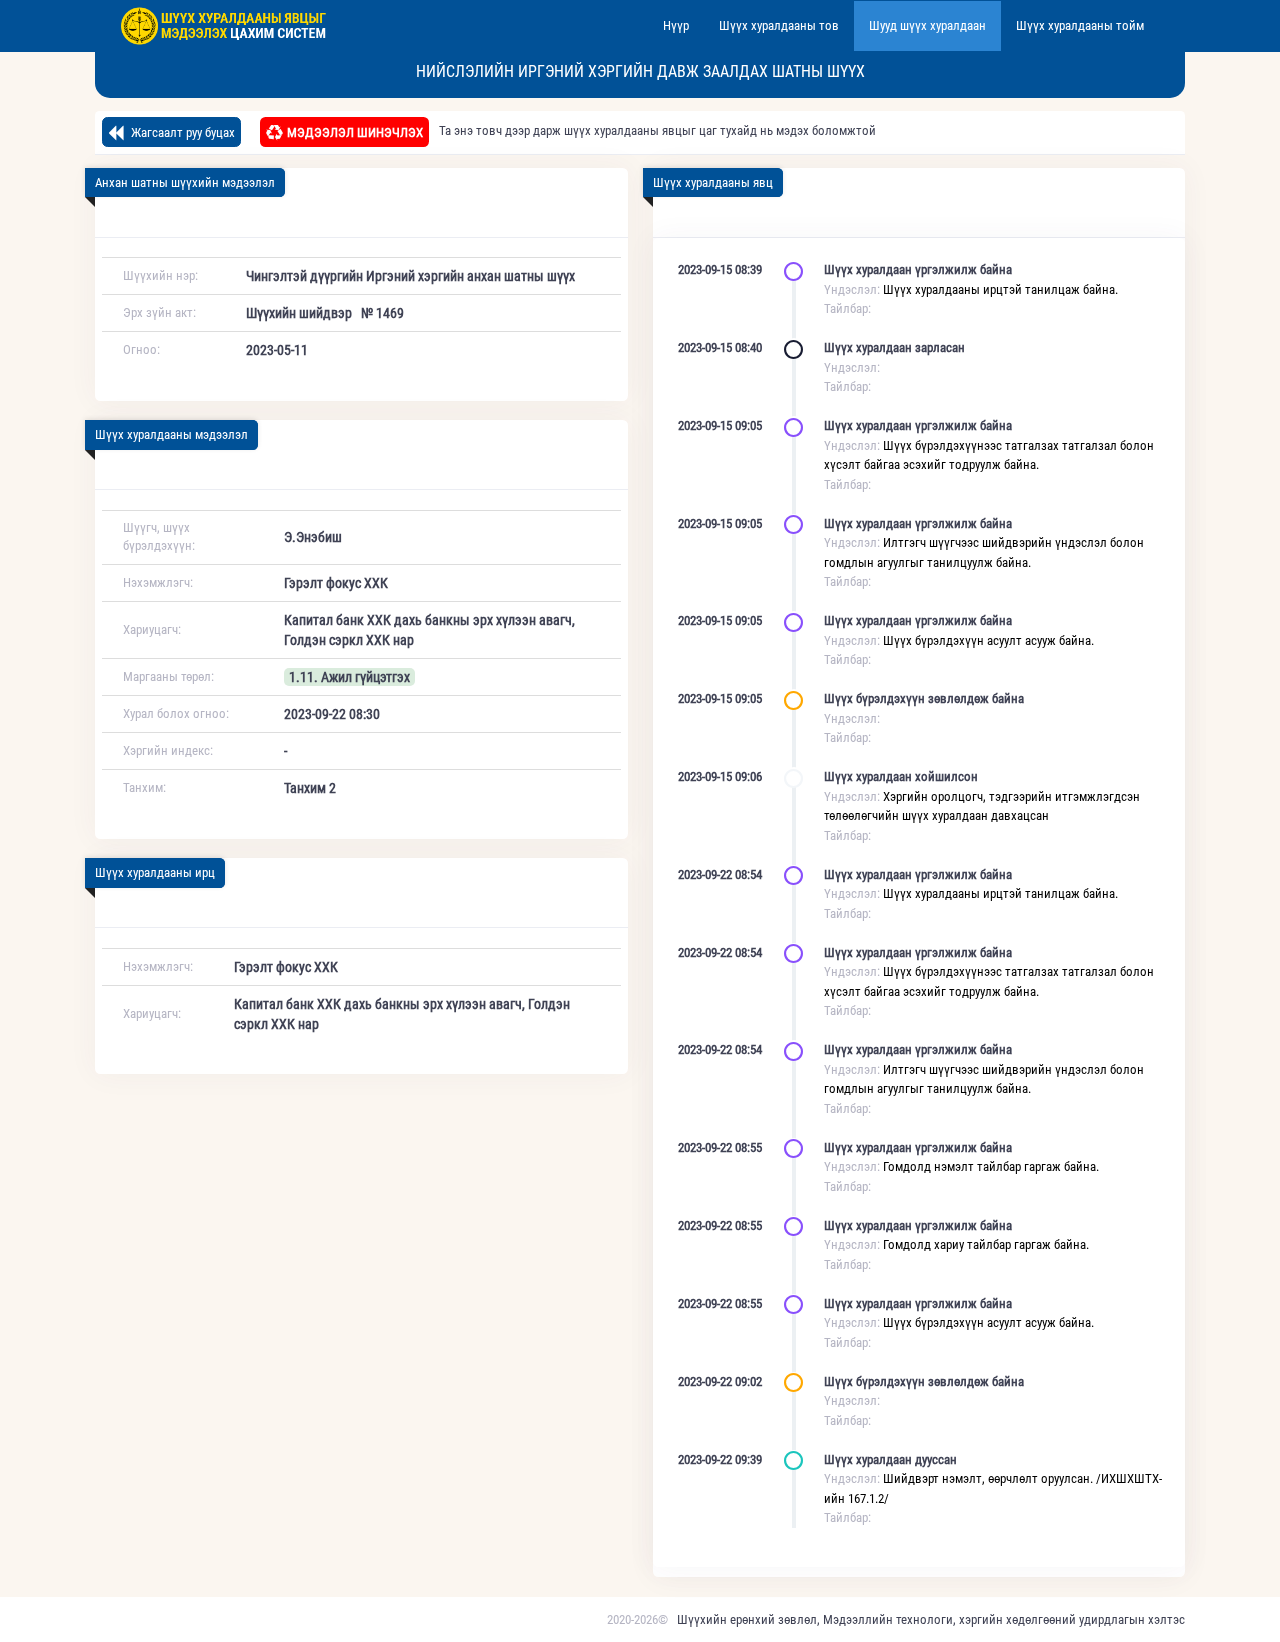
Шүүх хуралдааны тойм (1080, 25)
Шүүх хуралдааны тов (779, 25)
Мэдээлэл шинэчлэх (355, 132)
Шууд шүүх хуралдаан (927, 25)
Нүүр (676, 25)
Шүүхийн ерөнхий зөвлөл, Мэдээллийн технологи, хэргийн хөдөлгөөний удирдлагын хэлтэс (931, 1619)
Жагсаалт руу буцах (181, 132)
